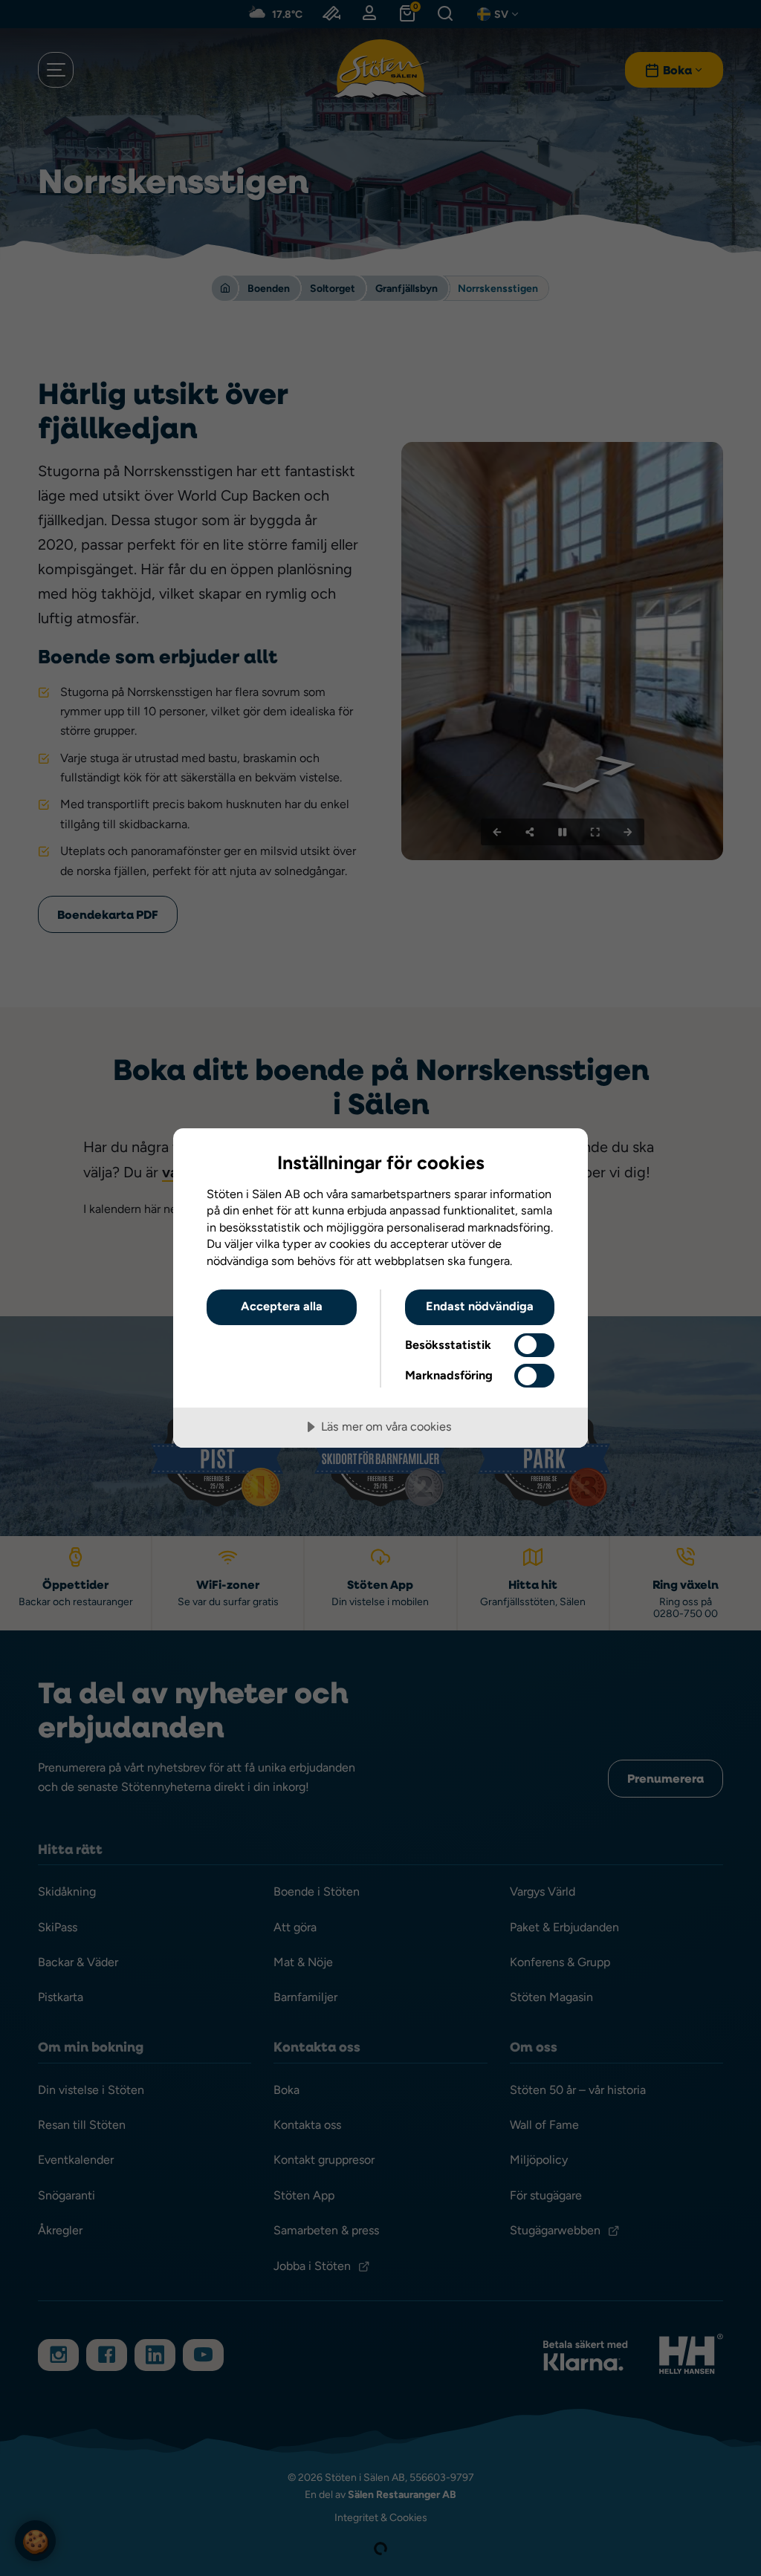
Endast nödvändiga (480, 1306)
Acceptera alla (282, 1306)
